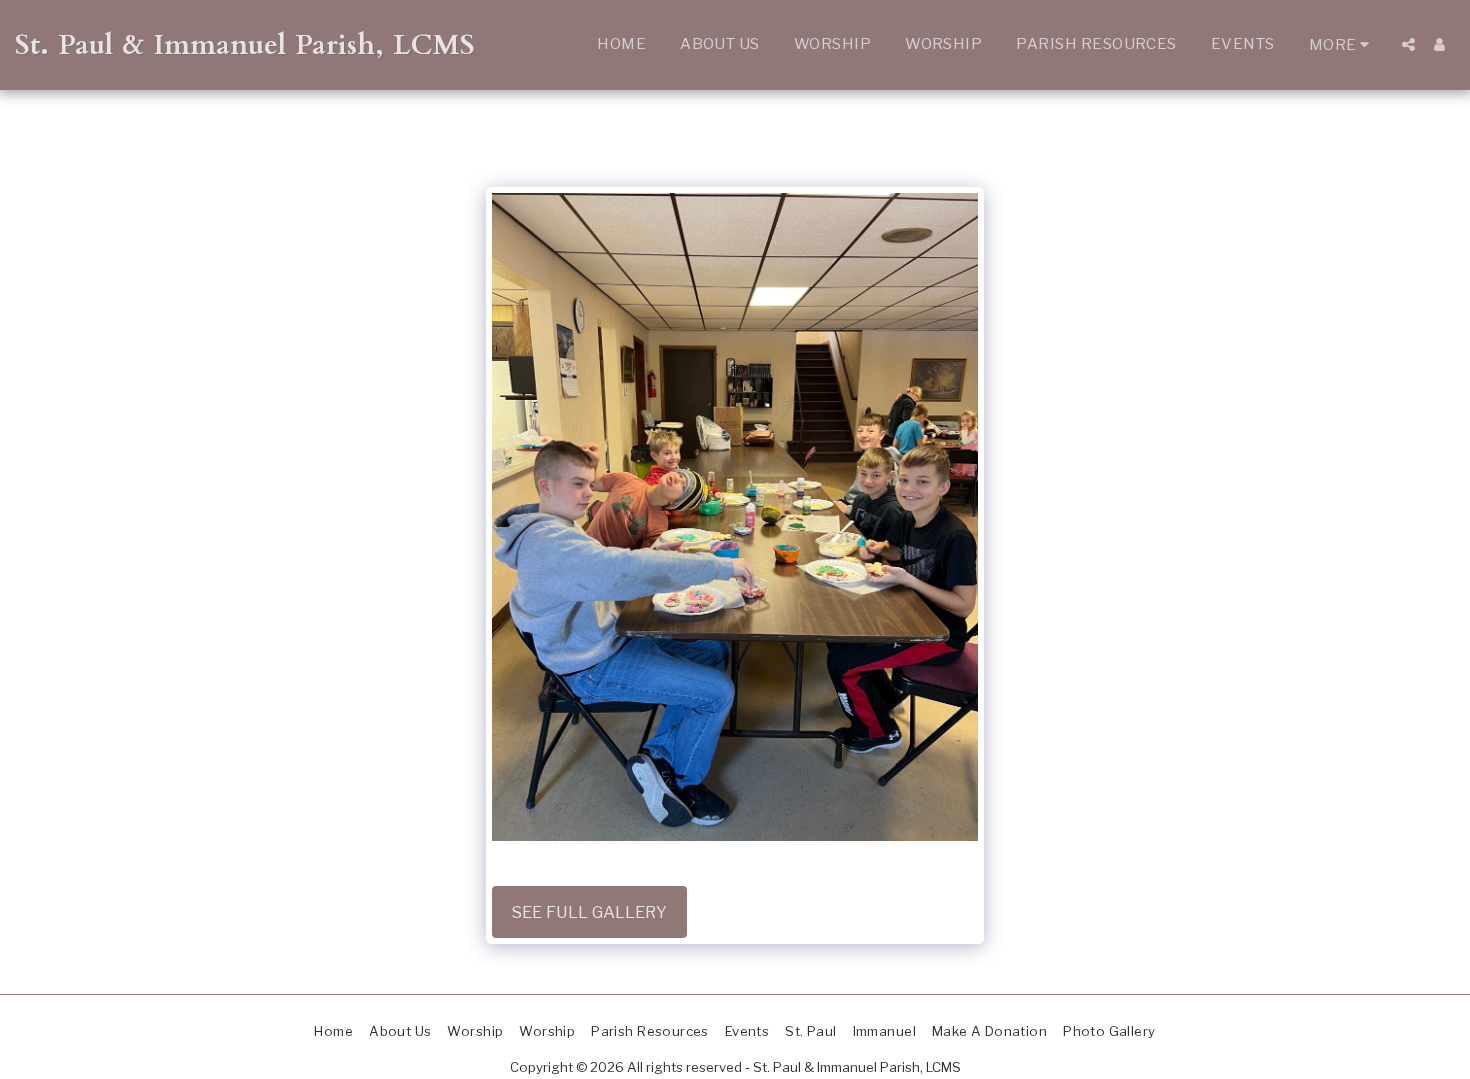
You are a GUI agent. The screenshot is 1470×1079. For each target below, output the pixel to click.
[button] (1408, 44)
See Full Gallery (589, 912)
